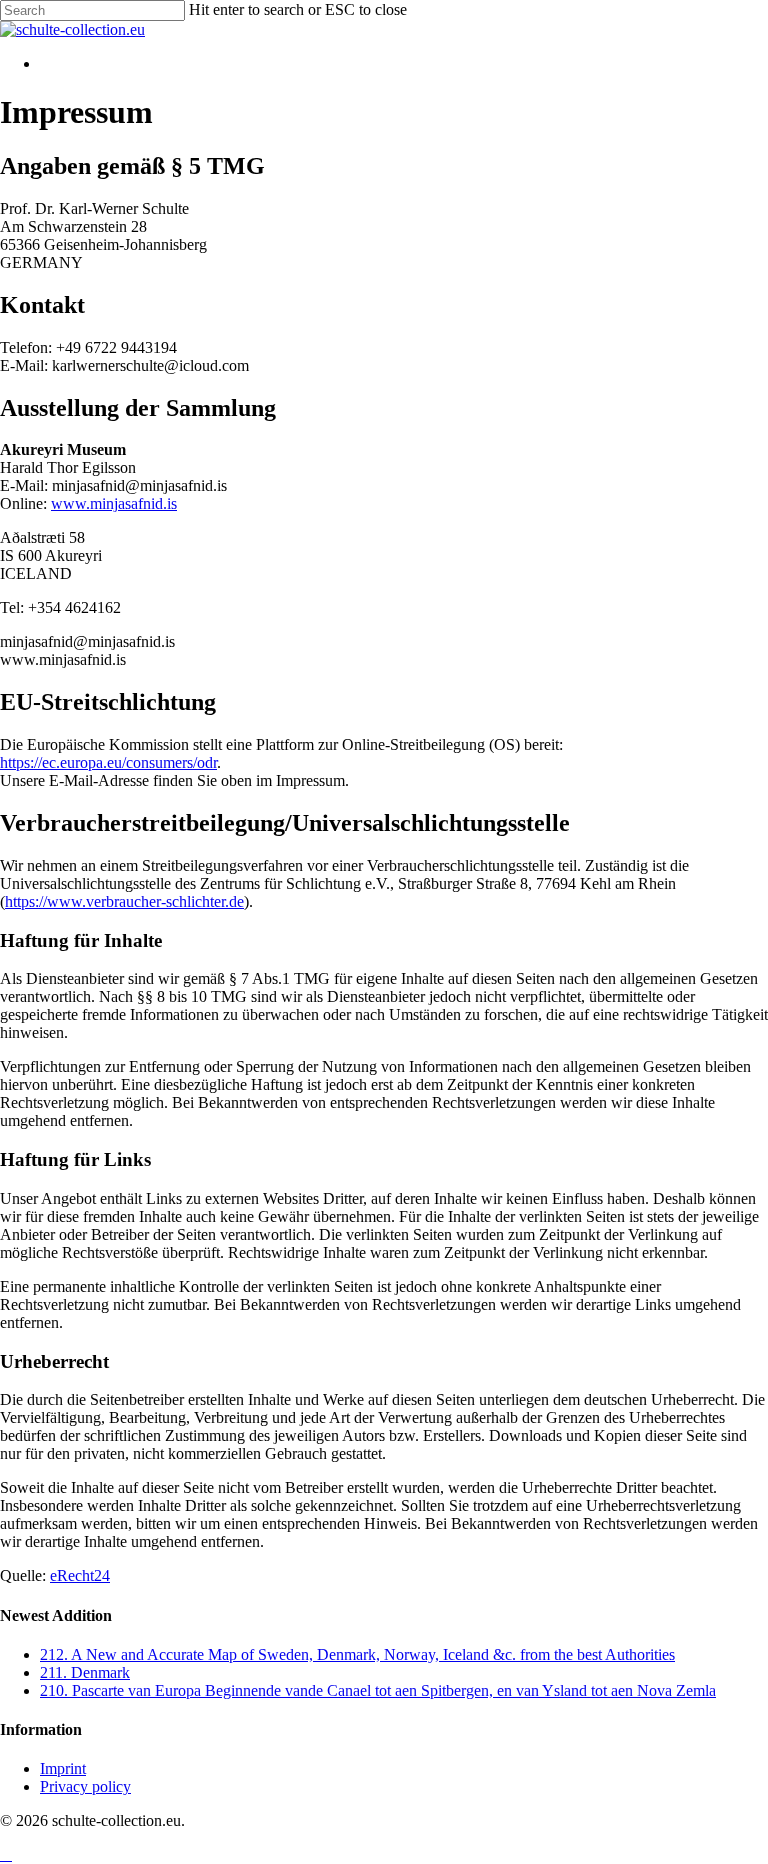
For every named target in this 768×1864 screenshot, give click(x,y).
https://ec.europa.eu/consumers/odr (108, 762)
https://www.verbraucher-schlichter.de (124, 901)
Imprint (63, 1768)
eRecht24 (80, 1575)
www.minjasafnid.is (114, 503)
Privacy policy (85, 1786)
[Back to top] (6, 1854)
